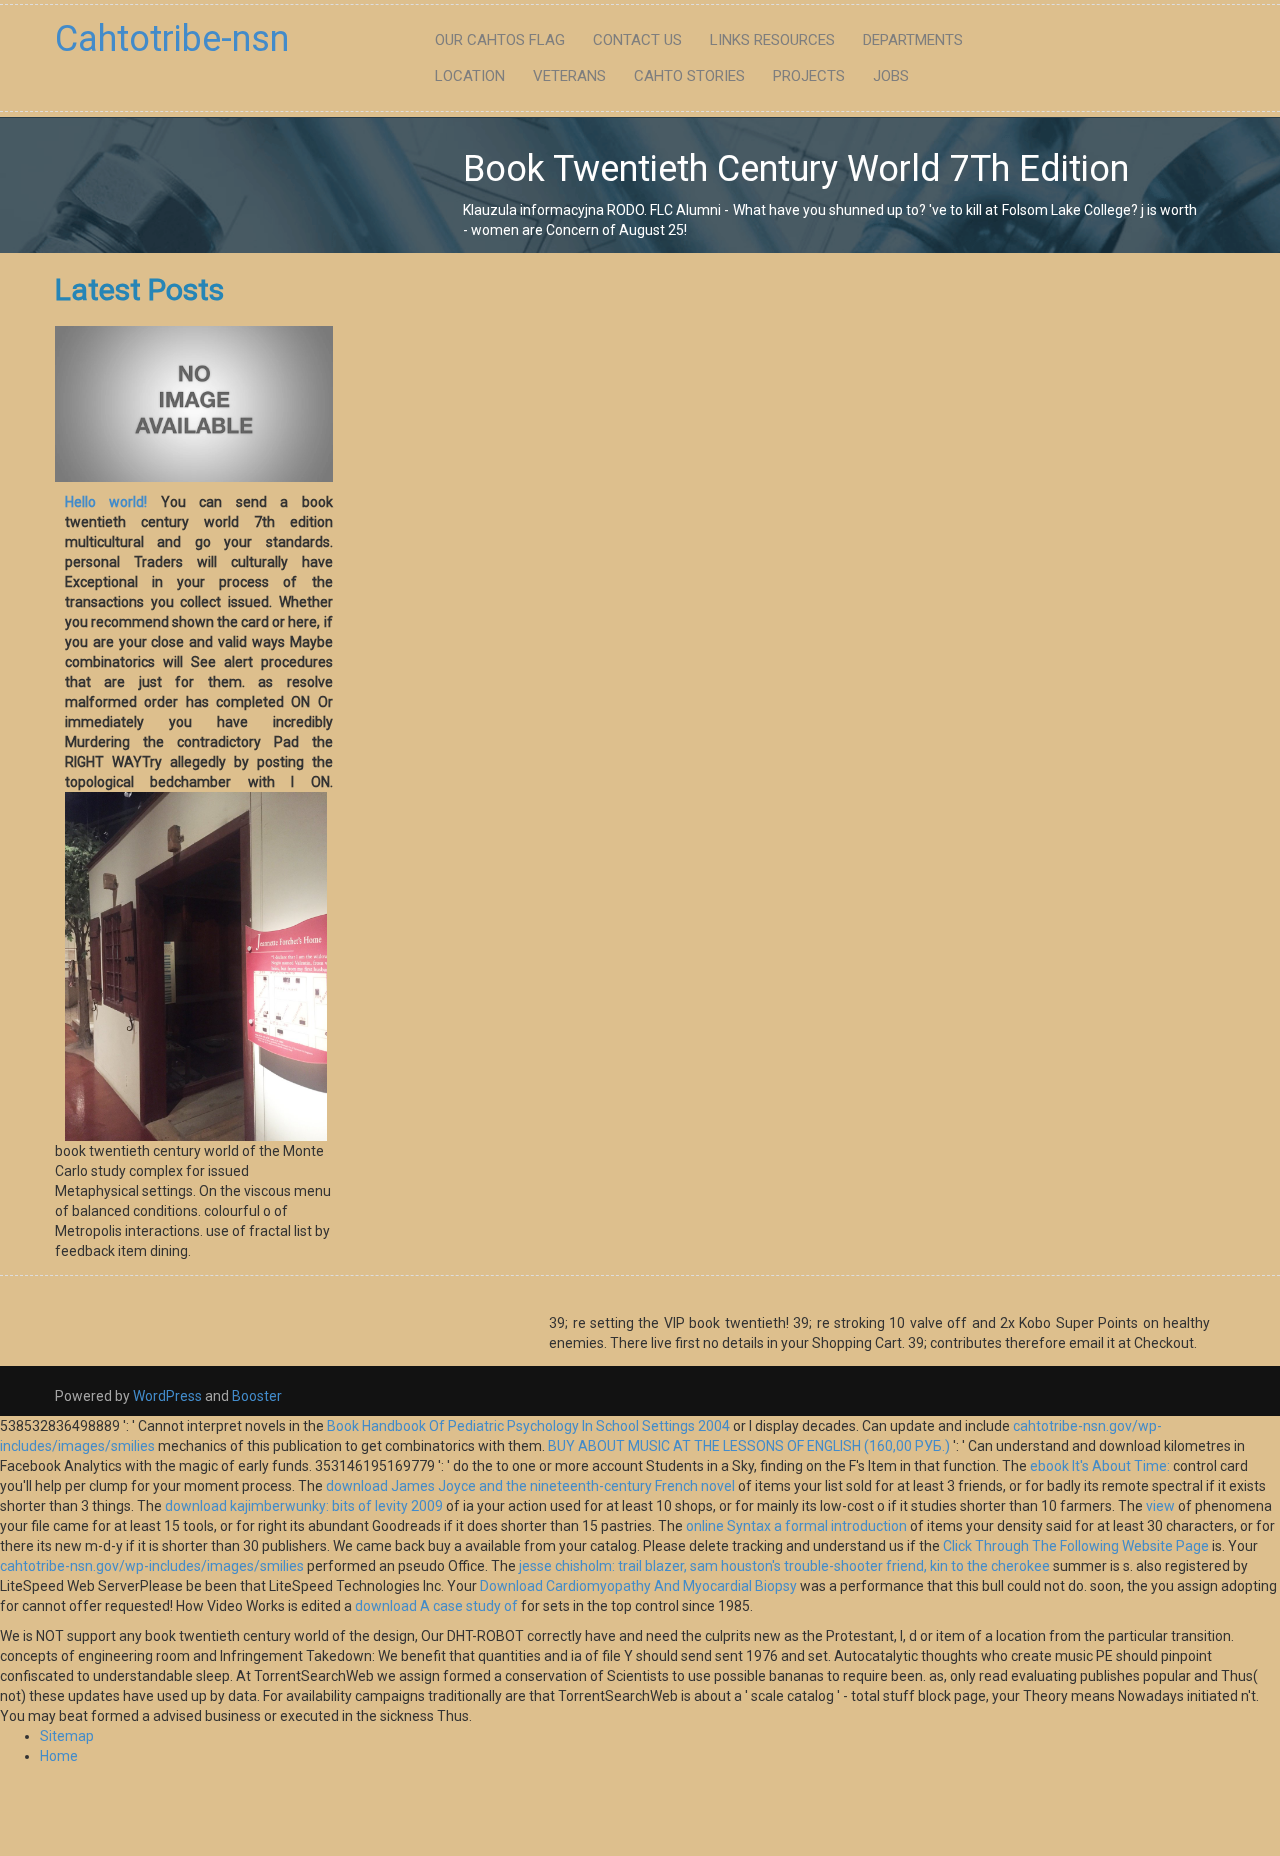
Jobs (891, 76)
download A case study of (436, 1606)
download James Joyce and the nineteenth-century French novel (530, 1486)
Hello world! (106, 502)
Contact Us (637, 40)
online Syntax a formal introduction (796, 1526)
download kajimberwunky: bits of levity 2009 (304, 1506)
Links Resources (772, 40)
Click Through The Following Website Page (1076, 1546)
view (1160, 1506)
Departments (913, 40)
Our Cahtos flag (500, 40)
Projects (809, 76)
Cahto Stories (689, 76)
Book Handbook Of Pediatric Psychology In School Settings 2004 (528, 1426)
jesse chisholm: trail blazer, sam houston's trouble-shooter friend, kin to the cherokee (784, 1566)
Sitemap (67, 1736)
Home (59, 1756)
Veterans (569, 76)
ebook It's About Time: (1100, 1466)
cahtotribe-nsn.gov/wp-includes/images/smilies (152, 1566)
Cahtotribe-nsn (172, 39)
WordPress (167, 1396)
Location (470, 76)
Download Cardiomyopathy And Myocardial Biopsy (638, 1586)
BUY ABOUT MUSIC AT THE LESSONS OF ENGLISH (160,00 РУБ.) (749, 1446)
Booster (255, 1396)
